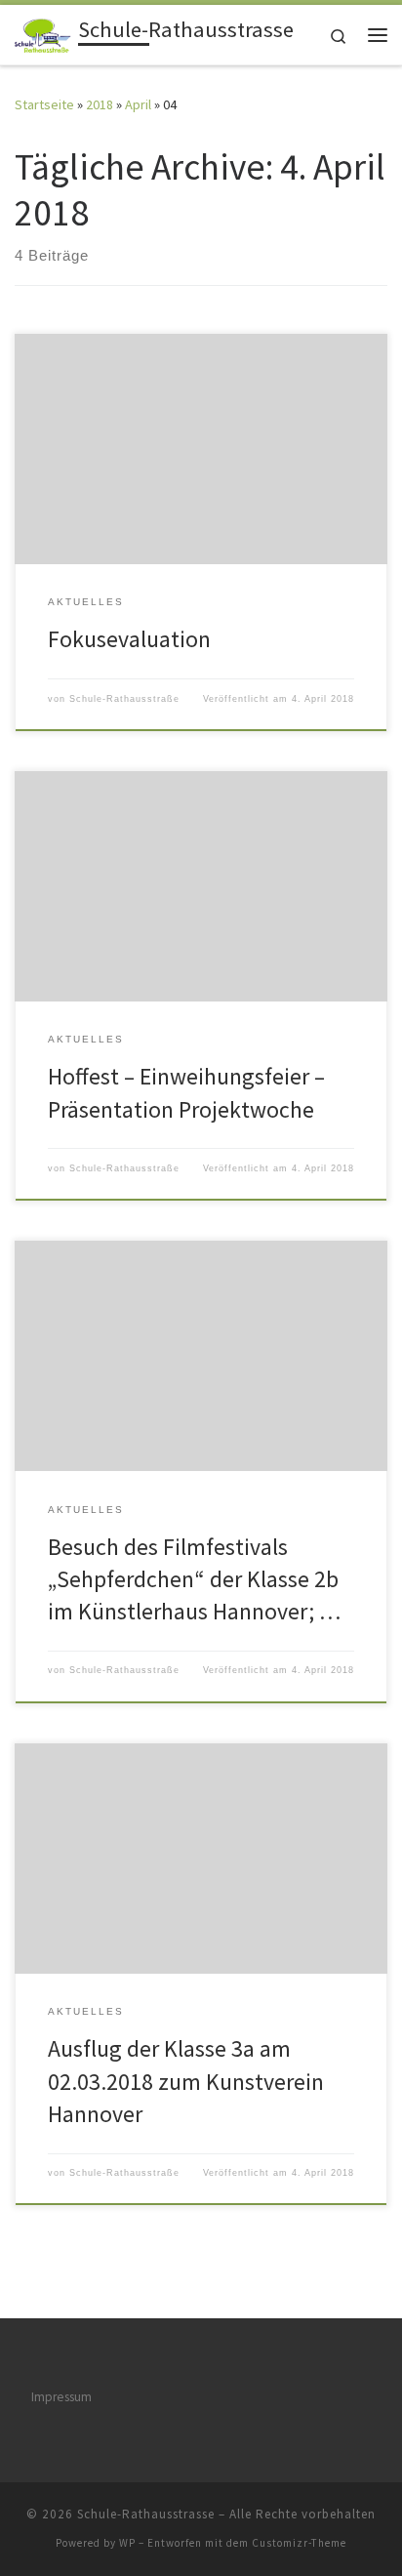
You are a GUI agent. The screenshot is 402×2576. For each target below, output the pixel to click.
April (138, 104)
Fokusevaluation (129, 639)
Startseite (44, 104)
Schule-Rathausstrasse (146, 2514)
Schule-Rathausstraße (124, 699)
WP (127, 2543)
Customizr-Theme (299, 2543)
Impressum (61, 2397)
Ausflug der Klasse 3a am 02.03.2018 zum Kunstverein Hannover (186, 2081)
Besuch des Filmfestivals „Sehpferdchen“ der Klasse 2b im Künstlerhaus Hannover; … (194, 1579)
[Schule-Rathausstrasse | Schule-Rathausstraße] (43, 32)
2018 (100, 104)
